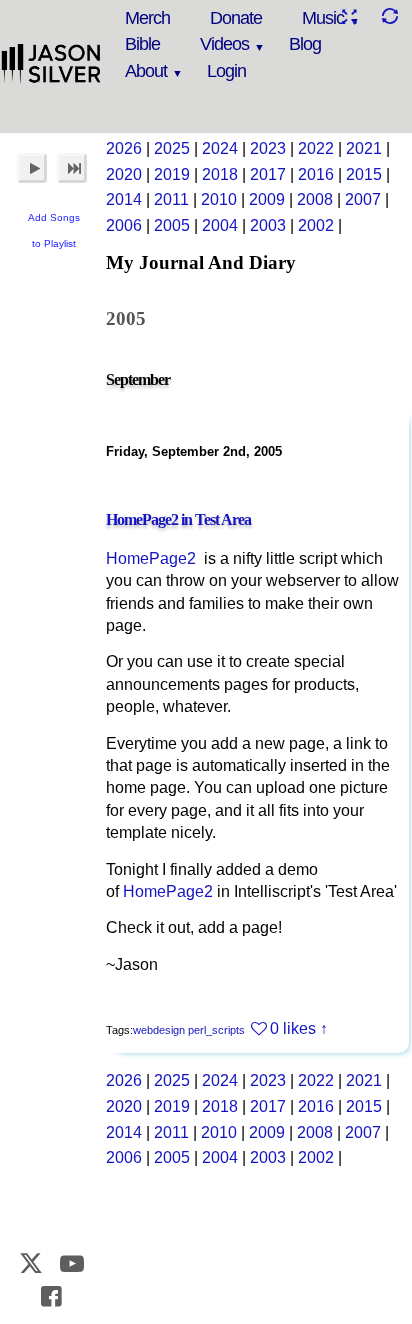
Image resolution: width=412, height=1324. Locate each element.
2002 (316, 225)
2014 (124, 199)
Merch (147, 18)
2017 (268, 174)
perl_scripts (216, 1030)
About (146, 71)
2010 (219, 199)
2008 (315, 199)
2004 (220, 225)
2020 (124, 174)
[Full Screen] (349, 16)
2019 (172, 174)
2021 (364, 148)
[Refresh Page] (389, 16)
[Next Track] (72, 168)
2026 (124, 148)
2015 (364, 174)
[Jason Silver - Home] (51, 65)
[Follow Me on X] (31, 1263)
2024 (220, 148)
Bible (142, 44)
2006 (124, 225)
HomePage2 (151, 558)
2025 (172, 148)
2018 (220, 174)
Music (323, 18)
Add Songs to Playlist (54, 230)
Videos (224, 44)
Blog (305, 44)
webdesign (159, 1030)
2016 (316, 174)
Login (226, 71)
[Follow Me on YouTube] (72, 1263)
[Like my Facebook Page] (52, 1296)
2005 (172, 225)
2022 (316, 148)
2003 (268, 225)
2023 (268, 148)
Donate (236, 18)
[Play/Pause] (32, 168)
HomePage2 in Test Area (178, 519)
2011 (171, 199)
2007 (363, 199)
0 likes (293, 1028)
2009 (267, 199)
